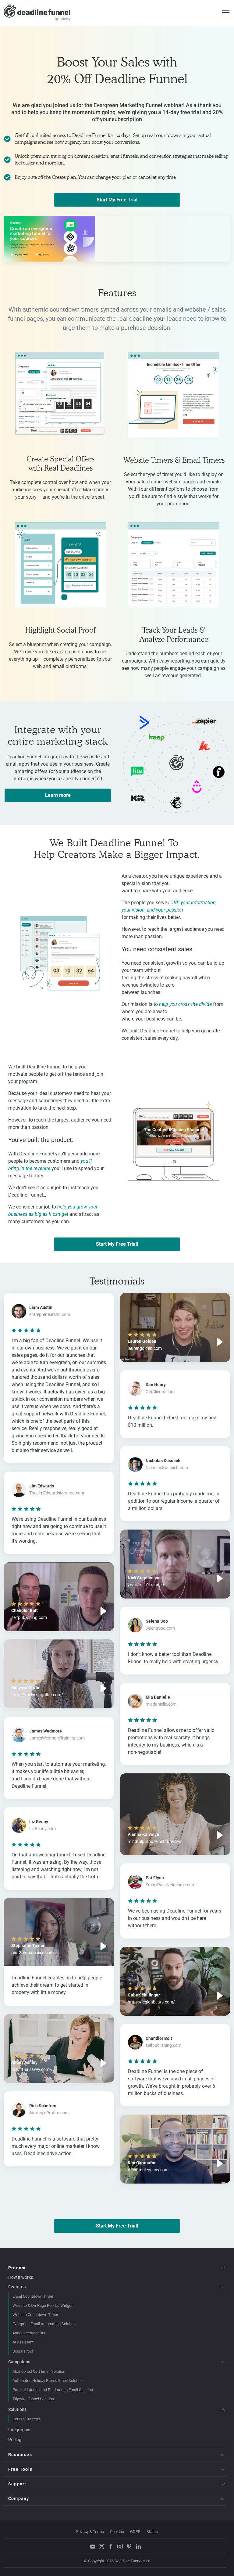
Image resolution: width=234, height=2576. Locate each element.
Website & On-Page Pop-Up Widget (43, 2305)
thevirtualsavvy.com (30, 2069)
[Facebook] (112, 2546)
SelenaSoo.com (160, 1628)
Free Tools (20, 2469)
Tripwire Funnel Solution (33, 2399)
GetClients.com (160, 1392)
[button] (59, 1597)
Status (152, 2532)
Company (19, 2498)
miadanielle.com (161, 1704)
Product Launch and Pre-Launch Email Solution (53, 2390)
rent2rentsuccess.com (32, 1953)
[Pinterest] (131, 2546)
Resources (20, 2455)
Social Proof (23, 2351)
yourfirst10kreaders (146, 1585)
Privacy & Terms (90, 2532)
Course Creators (26, 2419)
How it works (21, 2277)
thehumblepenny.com (148, 2170)
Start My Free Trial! (117, 1244)
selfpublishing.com (29, 1617)
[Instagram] (122, 2546)
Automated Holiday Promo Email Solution (48, 2381)
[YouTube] (94, 2546)
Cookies (117, 2532)
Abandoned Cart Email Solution (39, 2371)
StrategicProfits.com (49, 2113)
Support (17, 2484)
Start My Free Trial (117, 200)
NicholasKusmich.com (167, 1468)
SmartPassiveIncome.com (170, 1885)
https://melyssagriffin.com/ (37, 1695)
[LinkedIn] (140, 2546)
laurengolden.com (145, 1348)
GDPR (135, 2532)
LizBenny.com (43, 1829)
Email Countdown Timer (33, 2296)
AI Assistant (23, 2342)
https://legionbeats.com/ (151, 2002)
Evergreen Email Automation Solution (44, 2324)
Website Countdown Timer (35, 2315)
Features (17, 2287)
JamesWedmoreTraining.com (57, 1738)
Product (17, 2268)
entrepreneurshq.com (50, 1314)
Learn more (58, 795)
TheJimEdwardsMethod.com (57, 1493)
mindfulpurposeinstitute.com (155, 1841)
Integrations (20, 2430)
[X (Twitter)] (103, 2546)
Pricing (15, 2440)
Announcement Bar (29, 2333)
